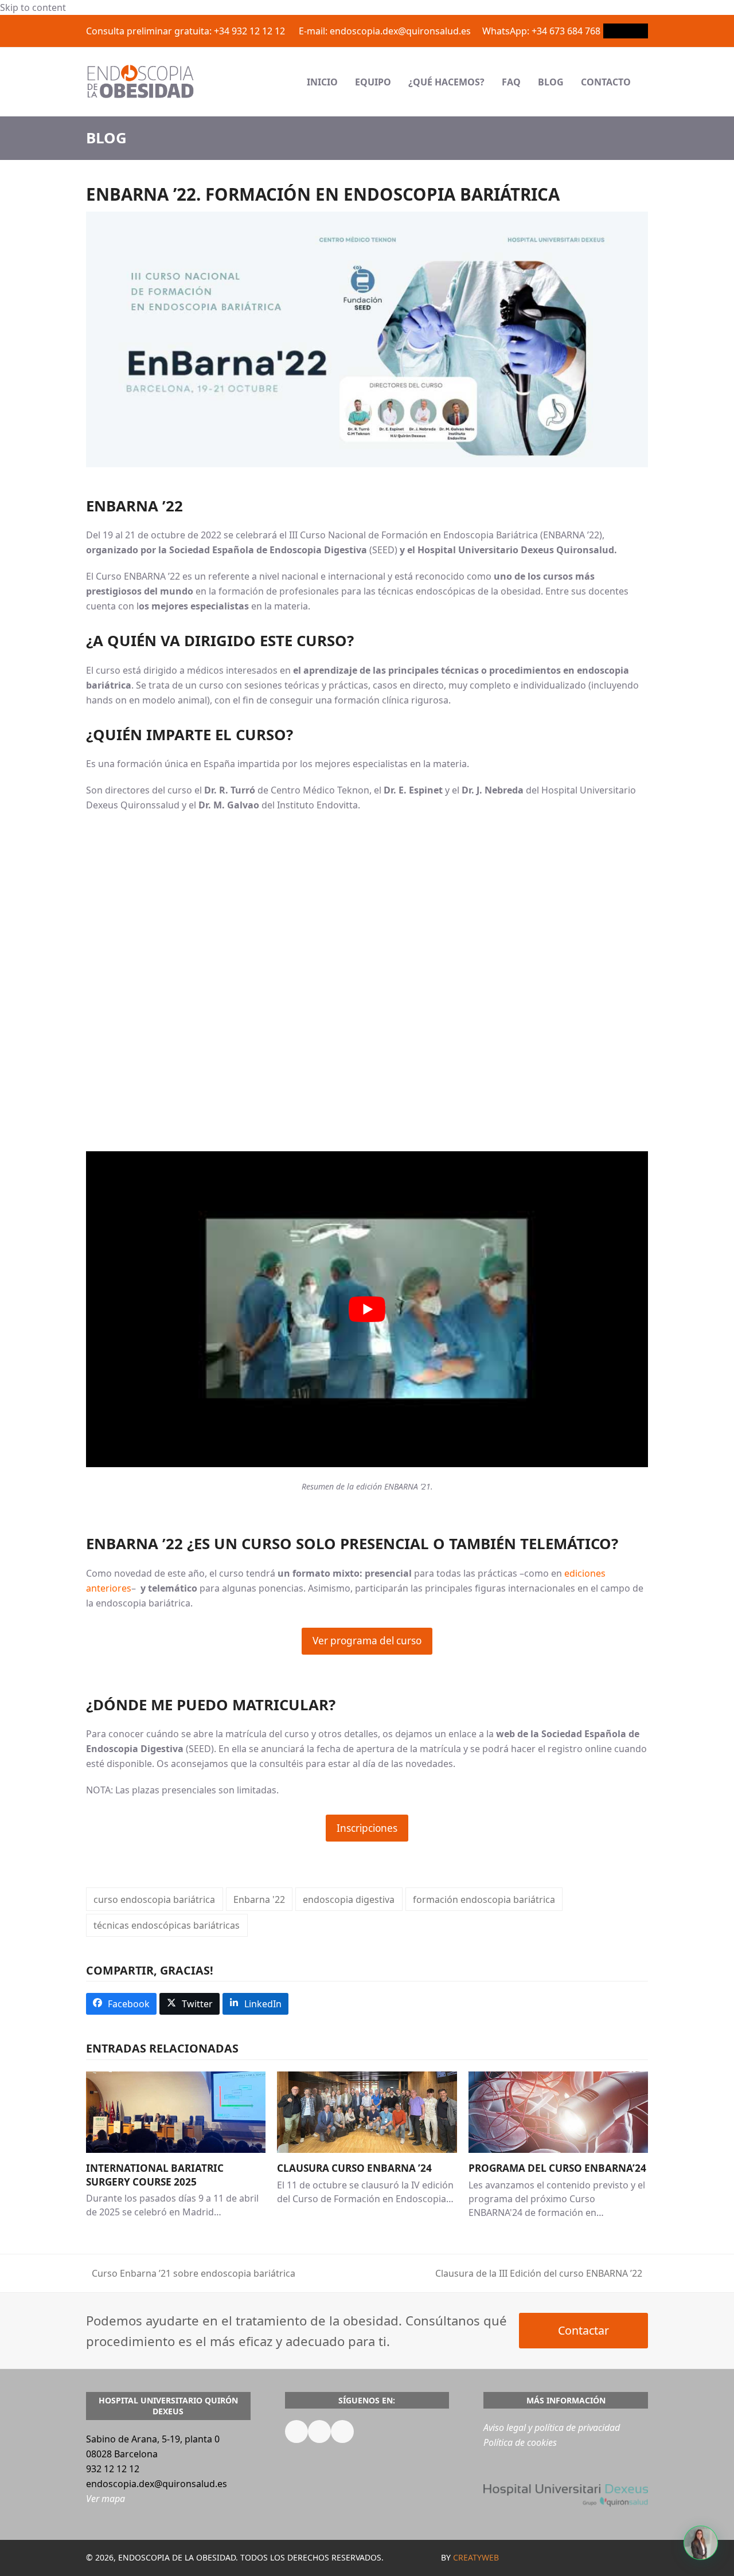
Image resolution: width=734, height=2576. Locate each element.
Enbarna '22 (259, 1899)
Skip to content (33, 7)
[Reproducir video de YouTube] (367, 1309)
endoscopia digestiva (349, 1899)
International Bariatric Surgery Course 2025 (155, 2175)
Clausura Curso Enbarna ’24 (354, 2168)
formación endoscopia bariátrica (484, 1899)
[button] (648, 82)
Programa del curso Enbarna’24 (557, 2168)
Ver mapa (106, 2498)
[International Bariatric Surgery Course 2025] (176, 2111)
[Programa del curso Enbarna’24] (558, 2111)
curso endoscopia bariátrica (154, 1899)
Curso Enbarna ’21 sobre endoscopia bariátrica (191, 2274)
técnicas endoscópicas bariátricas (167, 1925)
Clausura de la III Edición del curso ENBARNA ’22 (539, 2274)
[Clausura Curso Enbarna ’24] (367, 2111)
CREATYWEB (476, 2557)
